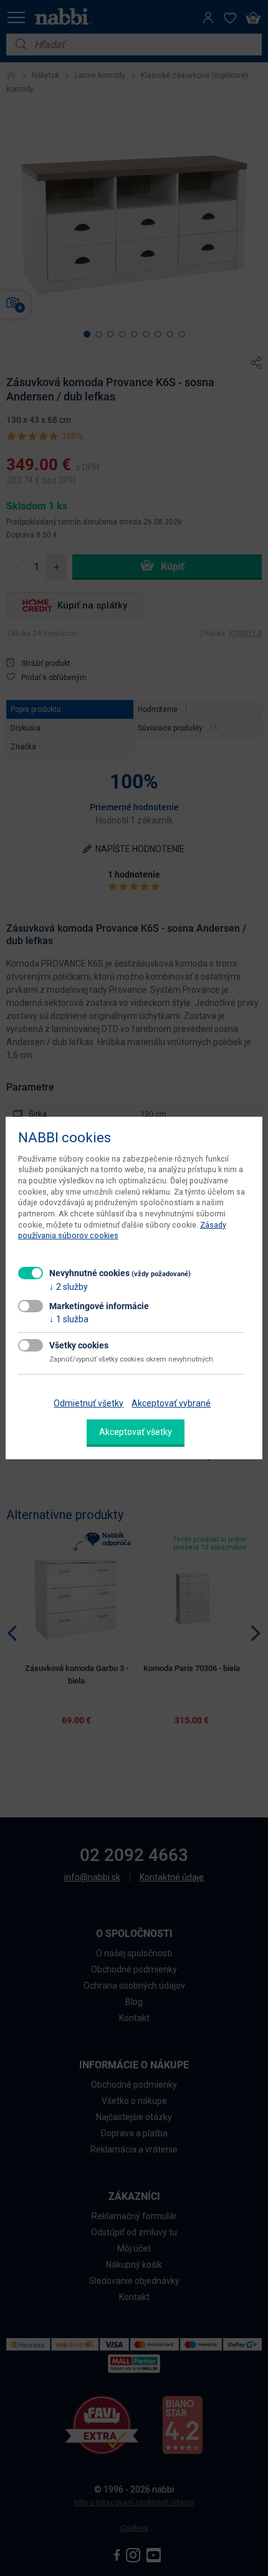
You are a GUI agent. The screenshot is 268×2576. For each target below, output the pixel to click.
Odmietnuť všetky (89, 1403)
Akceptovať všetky (136, 1432)
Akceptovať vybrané (171, 1403)
